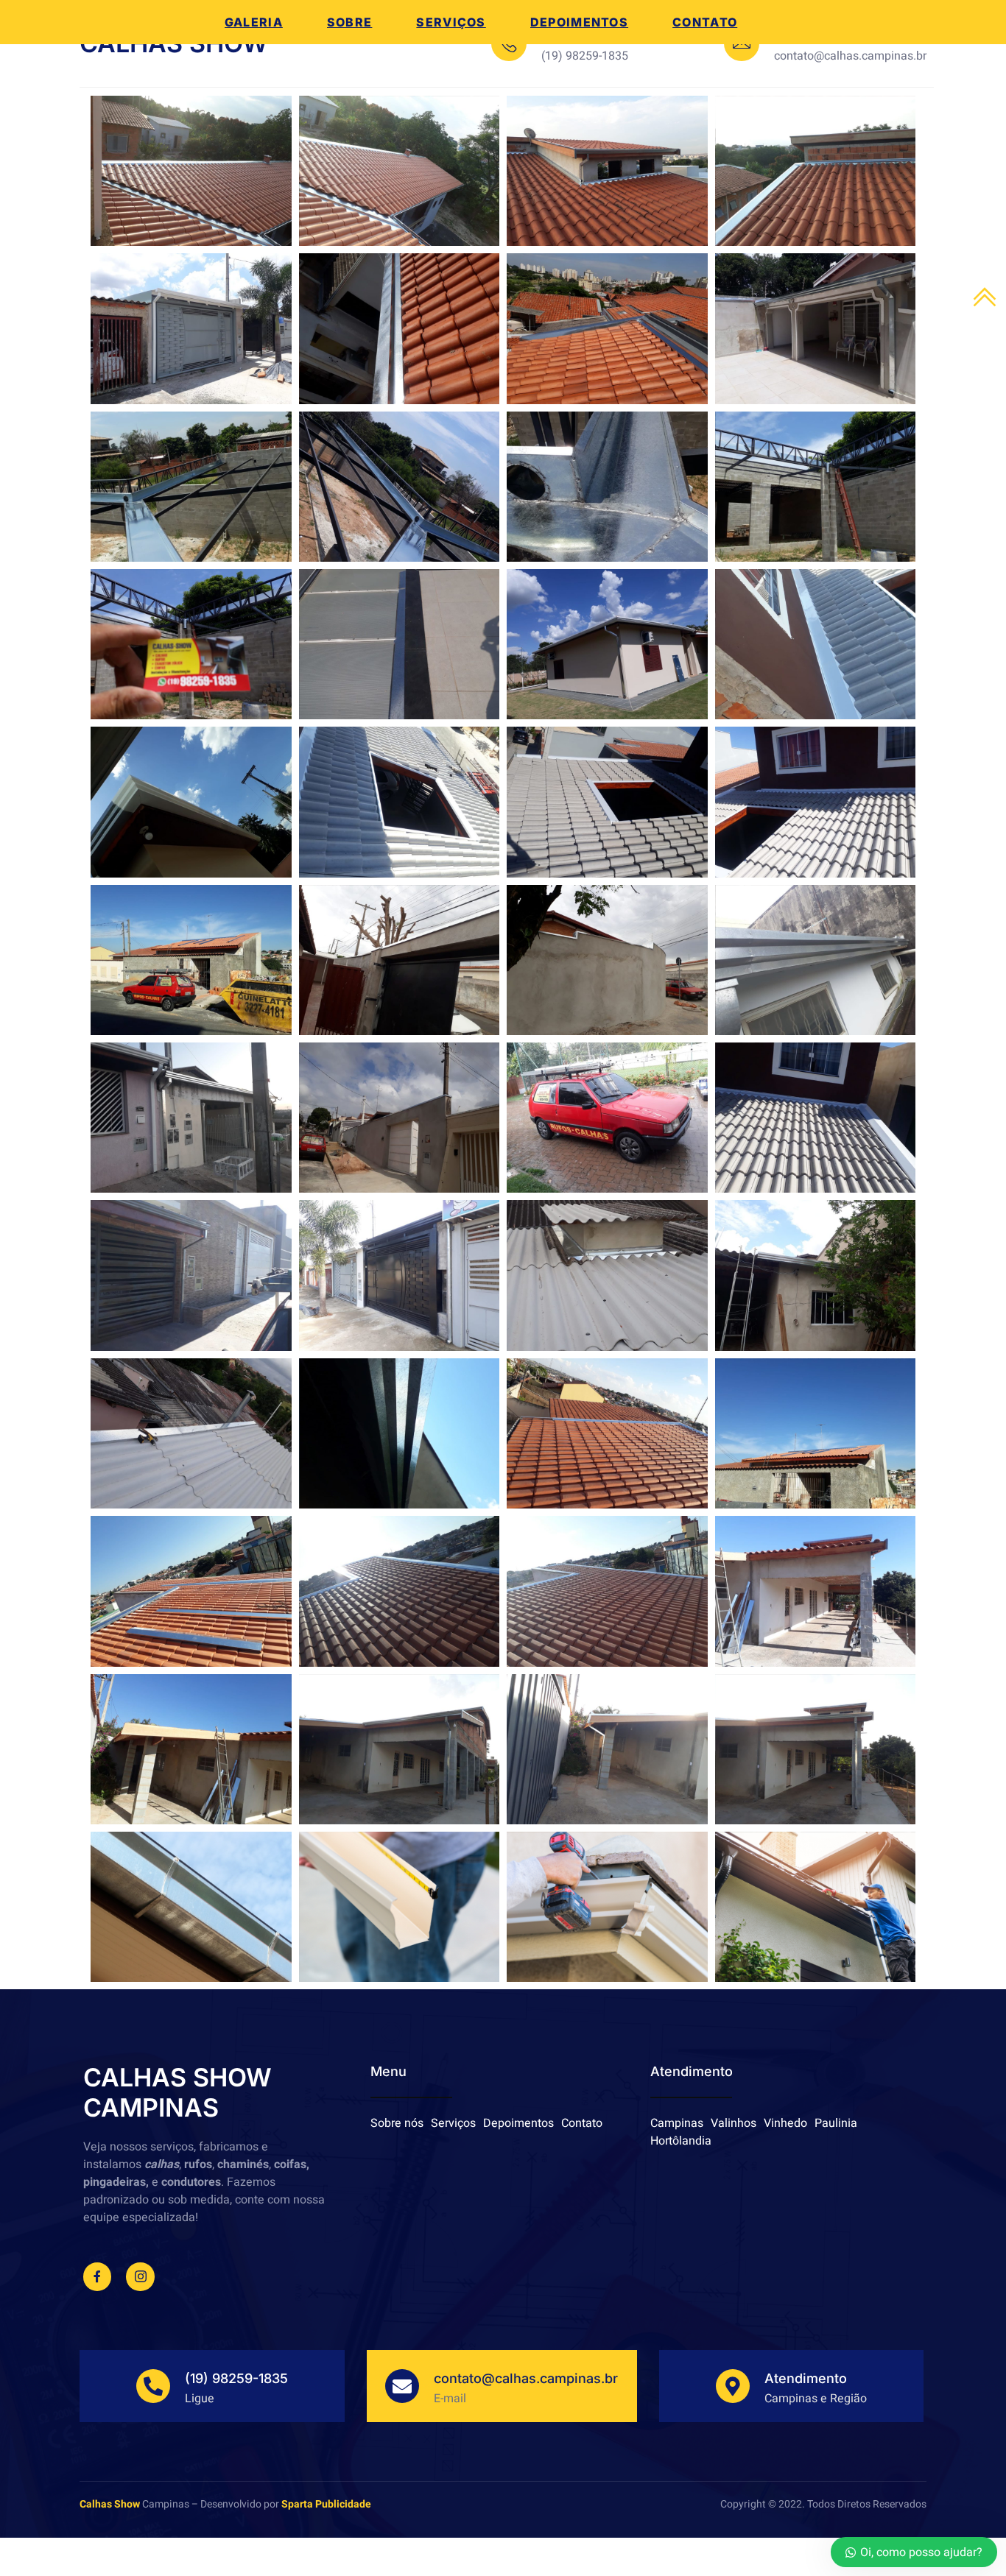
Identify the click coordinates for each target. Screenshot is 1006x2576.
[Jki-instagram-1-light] (140, 2276)
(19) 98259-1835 (236, 2378)
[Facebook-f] (97, 2276)
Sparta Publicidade (326, 2504)
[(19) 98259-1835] (153, 2386)
